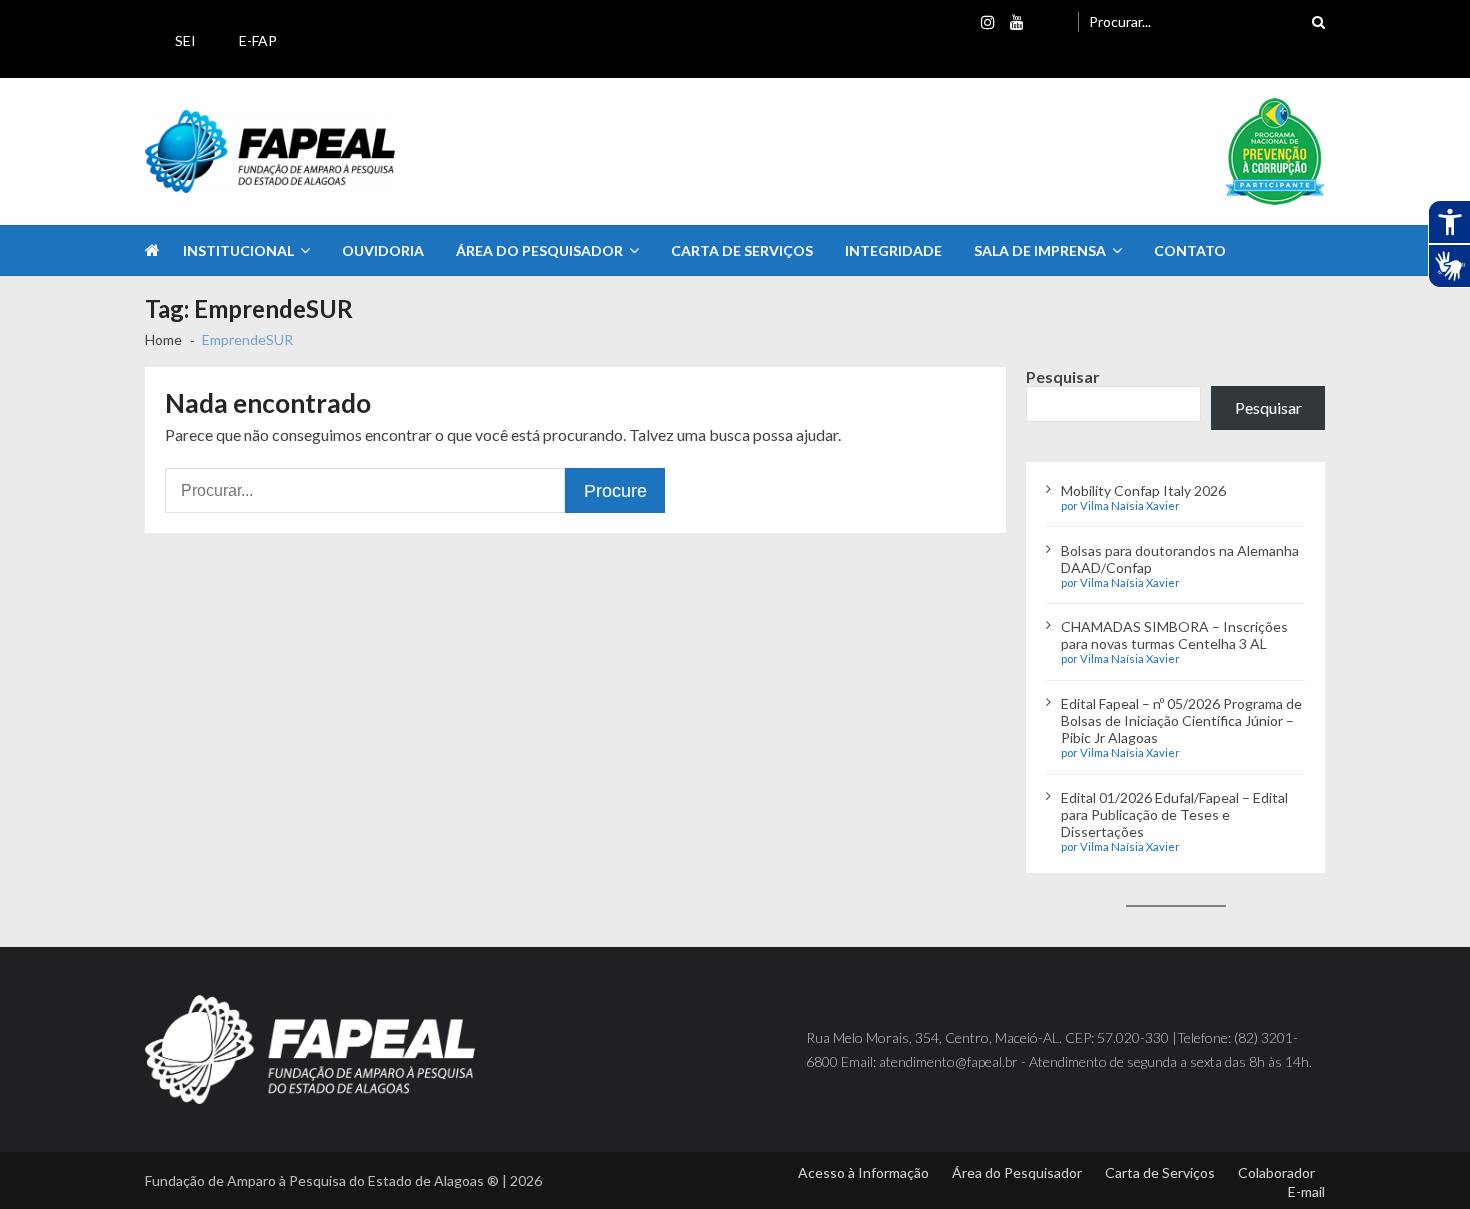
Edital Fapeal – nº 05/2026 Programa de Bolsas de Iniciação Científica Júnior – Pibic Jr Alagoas (1181, 720)
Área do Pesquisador (539, 250)
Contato (1190, 250)
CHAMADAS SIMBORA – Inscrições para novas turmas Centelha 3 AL (1174, 635)
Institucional (238, 250)
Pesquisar (1063, 376)
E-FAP (258, 40)
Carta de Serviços (742, 250)
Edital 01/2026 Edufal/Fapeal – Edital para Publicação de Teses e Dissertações (1174, 814)
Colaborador (1276, 1172)
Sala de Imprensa (1040, 250)
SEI (185, 40)
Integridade (893, 250)
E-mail (1306, 1191)
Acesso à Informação (863, 1172)
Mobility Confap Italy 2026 (1143, 490)
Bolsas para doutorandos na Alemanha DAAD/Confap (1180, 559)
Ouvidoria (383, 250)
